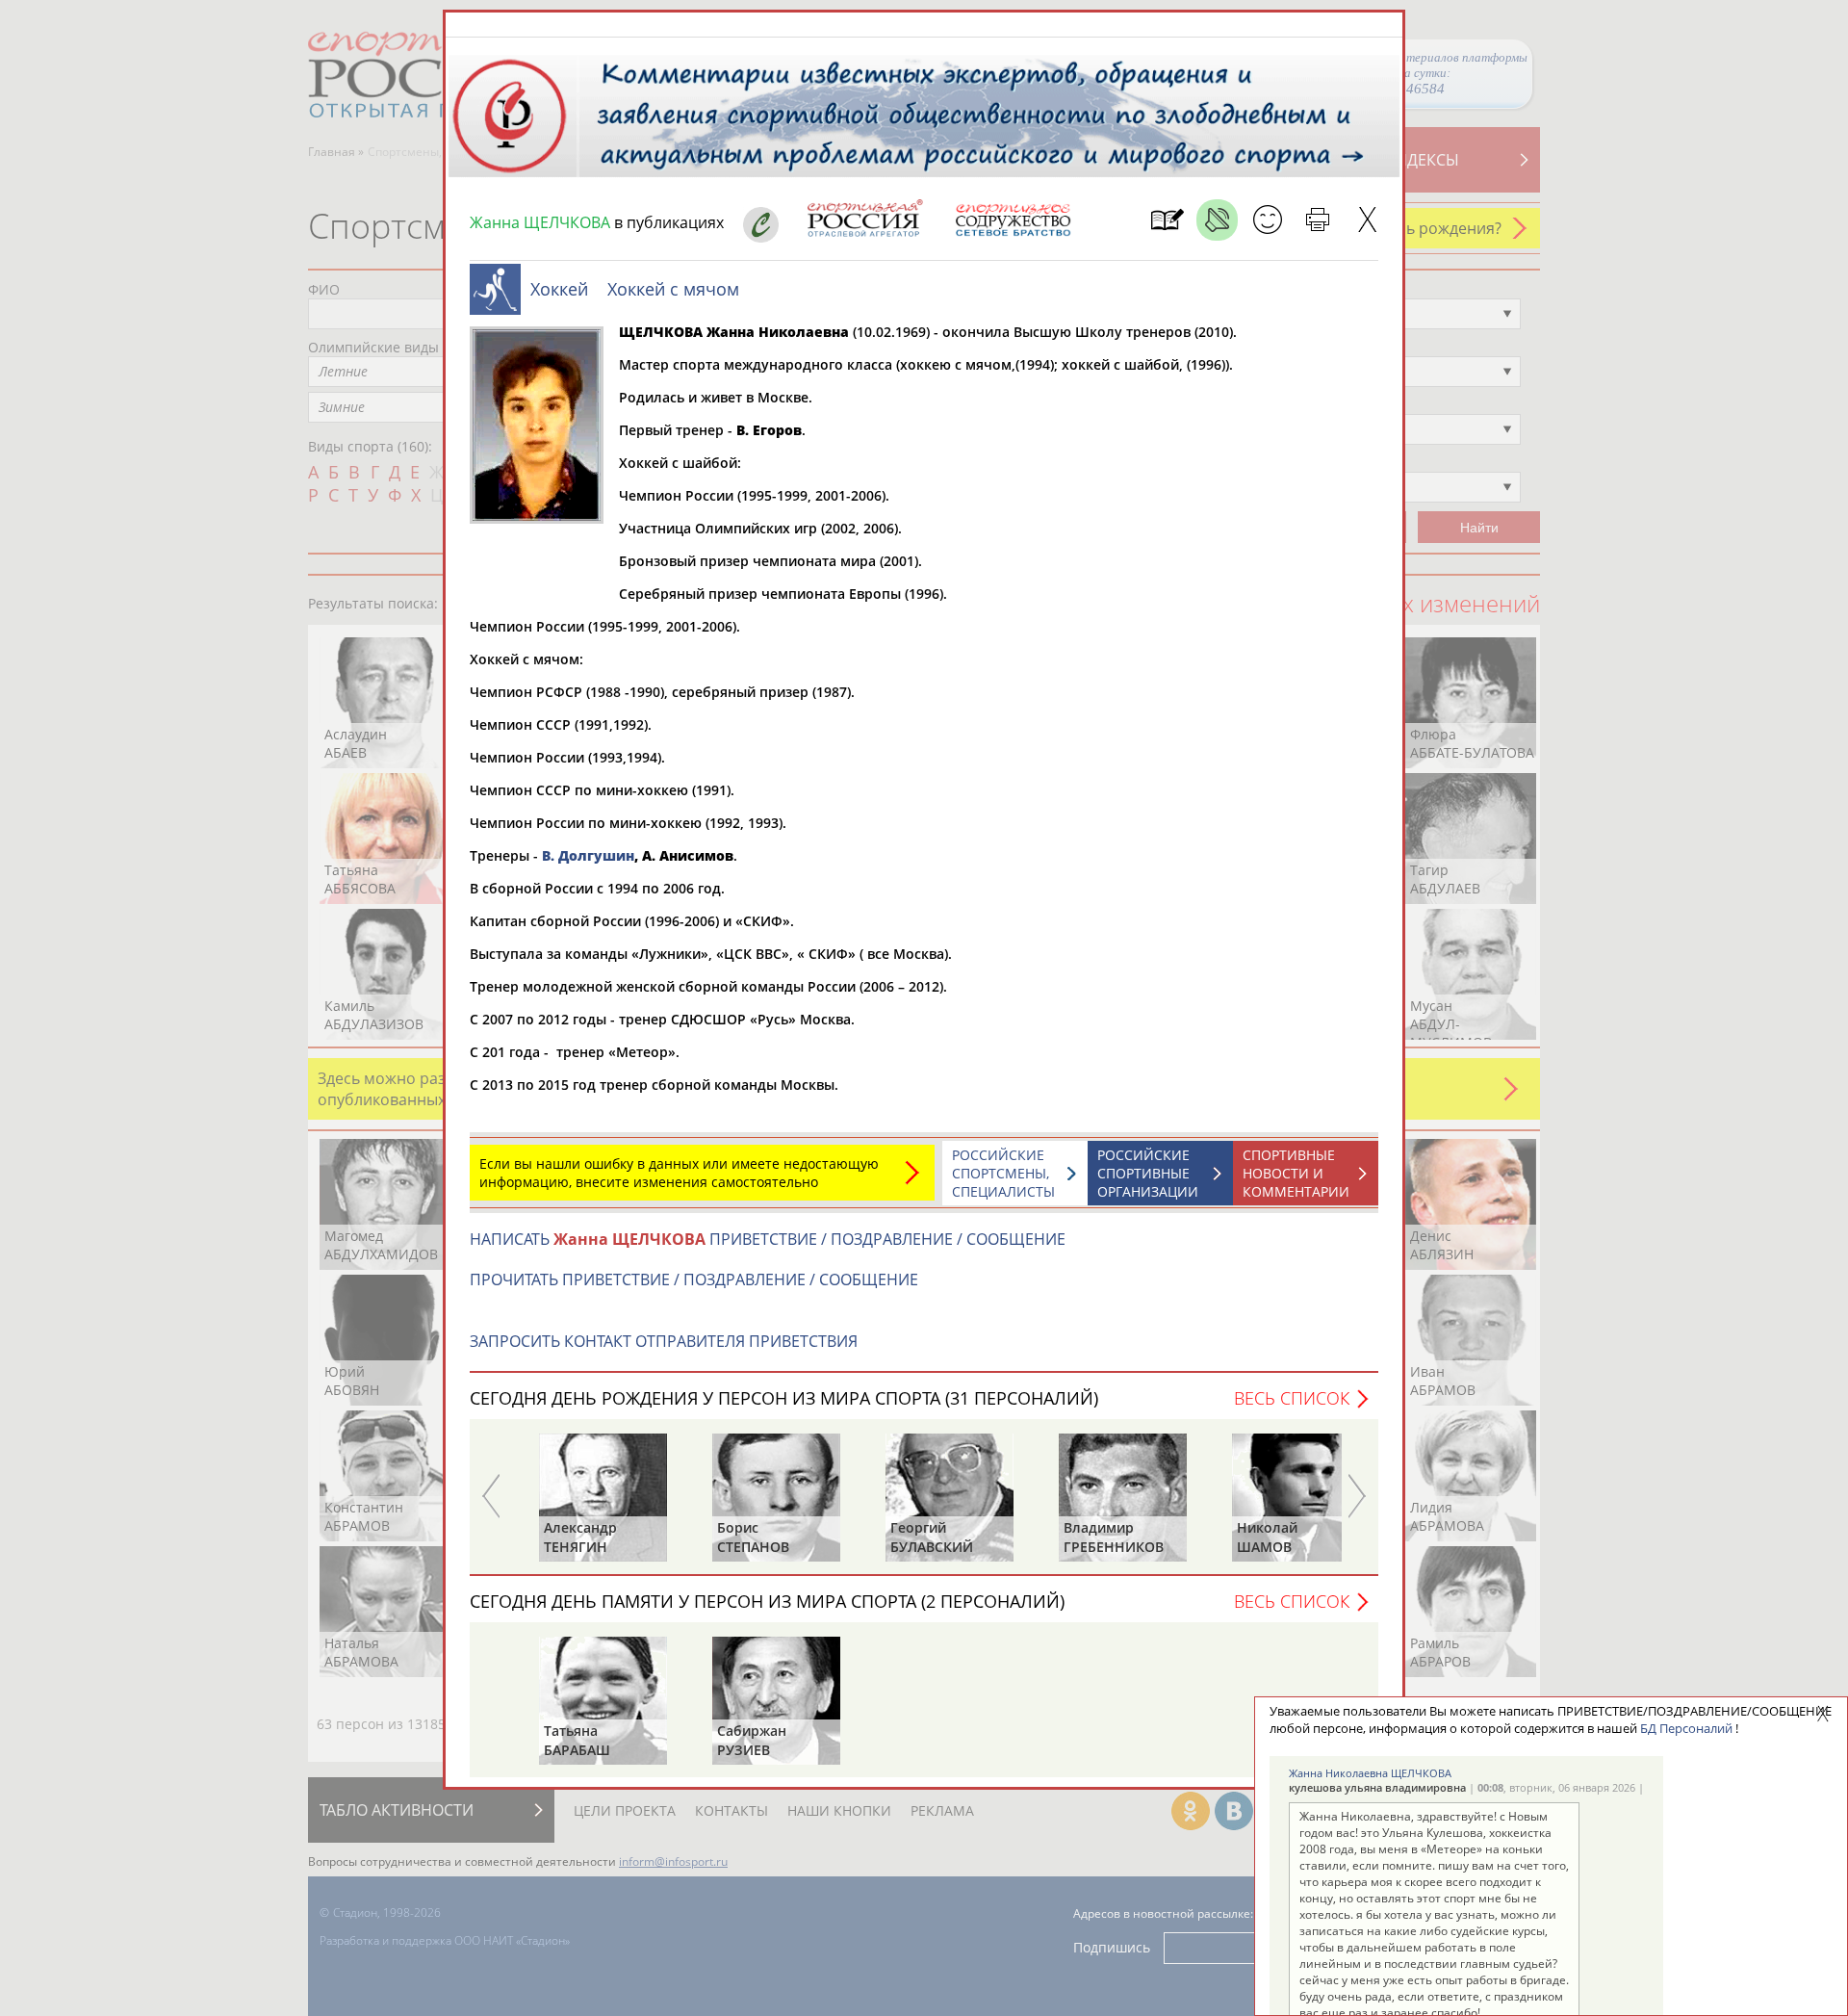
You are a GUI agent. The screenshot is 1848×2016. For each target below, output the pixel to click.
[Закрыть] (1367, 220)
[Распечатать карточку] (1317, 220)
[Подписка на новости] (1167, 220)
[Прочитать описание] (1217, 220)
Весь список (1292, 1398)
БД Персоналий (1686, 1728)
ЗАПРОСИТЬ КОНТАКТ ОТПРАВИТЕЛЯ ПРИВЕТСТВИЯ (664, 1341)
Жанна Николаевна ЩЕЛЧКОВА (1370, 1773)
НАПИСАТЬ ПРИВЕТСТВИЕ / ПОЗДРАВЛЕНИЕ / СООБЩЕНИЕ (768, 1239)
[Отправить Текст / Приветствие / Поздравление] (1267, 220)
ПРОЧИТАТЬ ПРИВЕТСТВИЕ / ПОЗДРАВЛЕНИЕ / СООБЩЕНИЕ (694, 1279)
